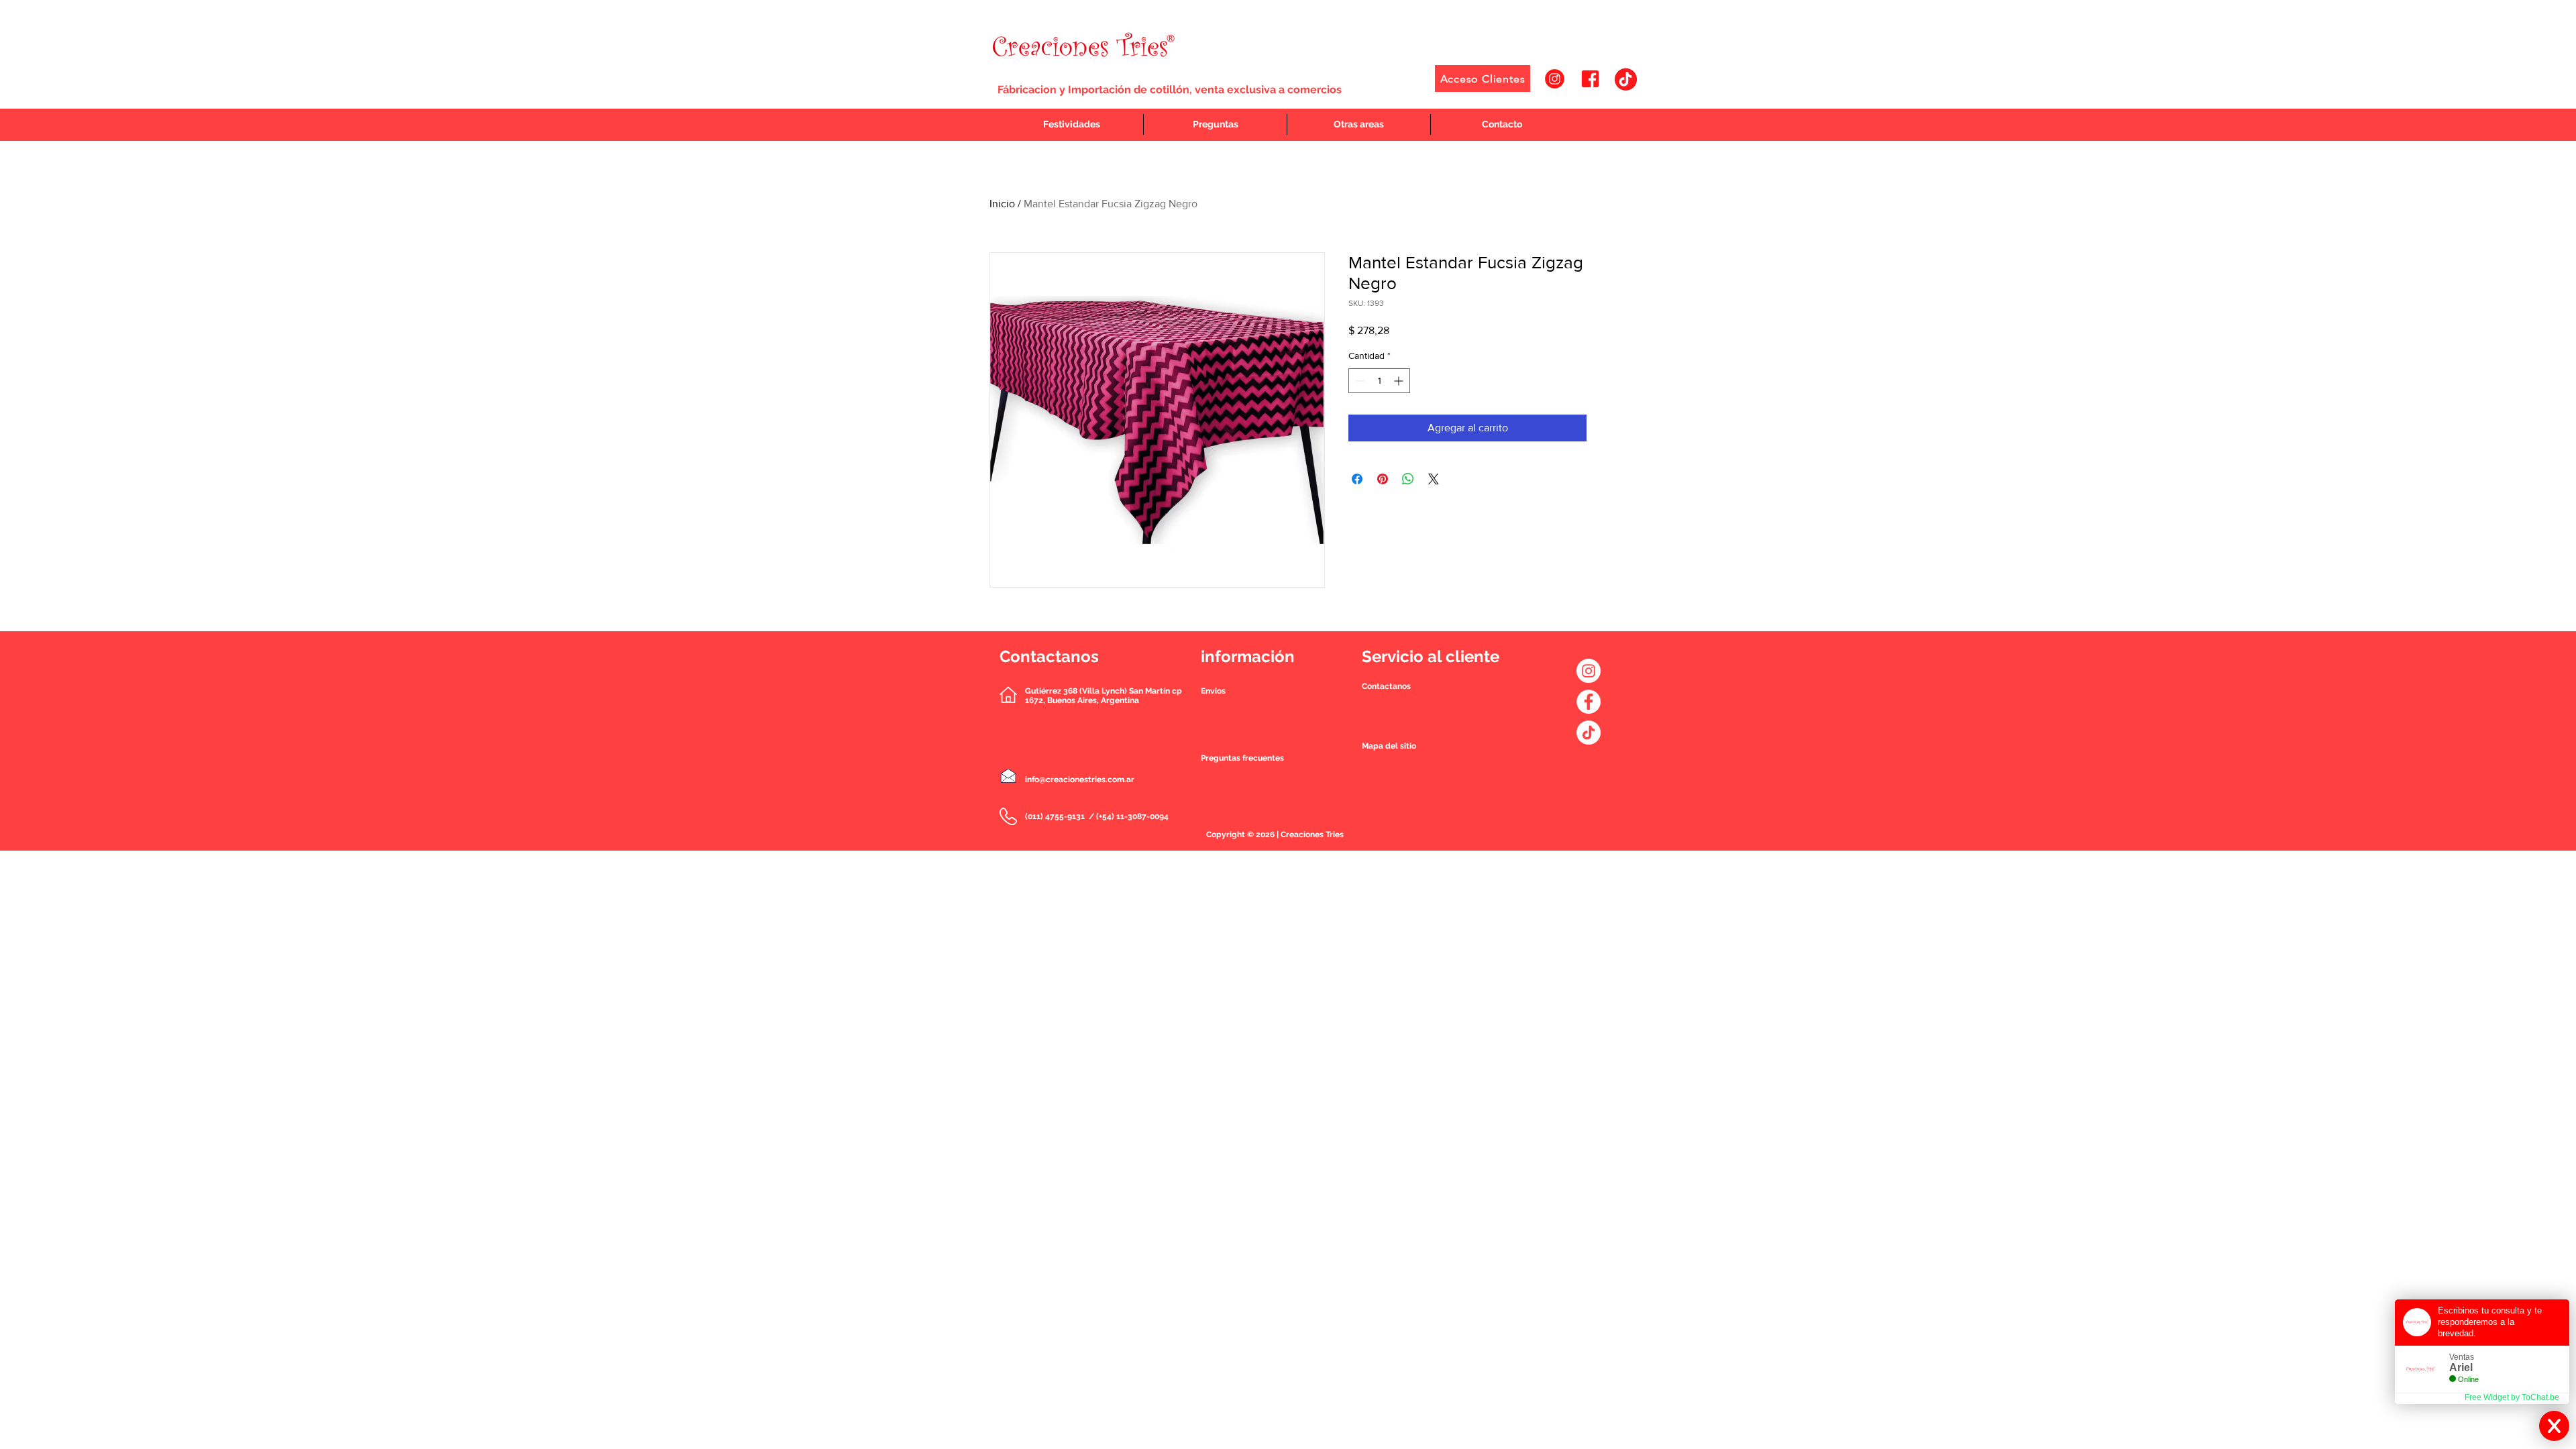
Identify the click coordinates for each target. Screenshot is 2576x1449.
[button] (1386, 686)
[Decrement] (1359, 381)
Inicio (1002, 204)
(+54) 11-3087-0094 (1132, 816)
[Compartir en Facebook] (1357, 479)
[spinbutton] (1379, 381)
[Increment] (1400, 381)
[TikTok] (1589, 733)
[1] (1555, 79)
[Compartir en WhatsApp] (1408, 479)
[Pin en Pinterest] (1383, 479)
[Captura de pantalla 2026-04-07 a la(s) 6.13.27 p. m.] (1626, 79)
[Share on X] (1434, 479)
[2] (1590, 79)
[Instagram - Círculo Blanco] (1589, 671)
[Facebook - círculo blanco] (1589, 702)
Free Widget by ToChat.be (2512, 1397)
